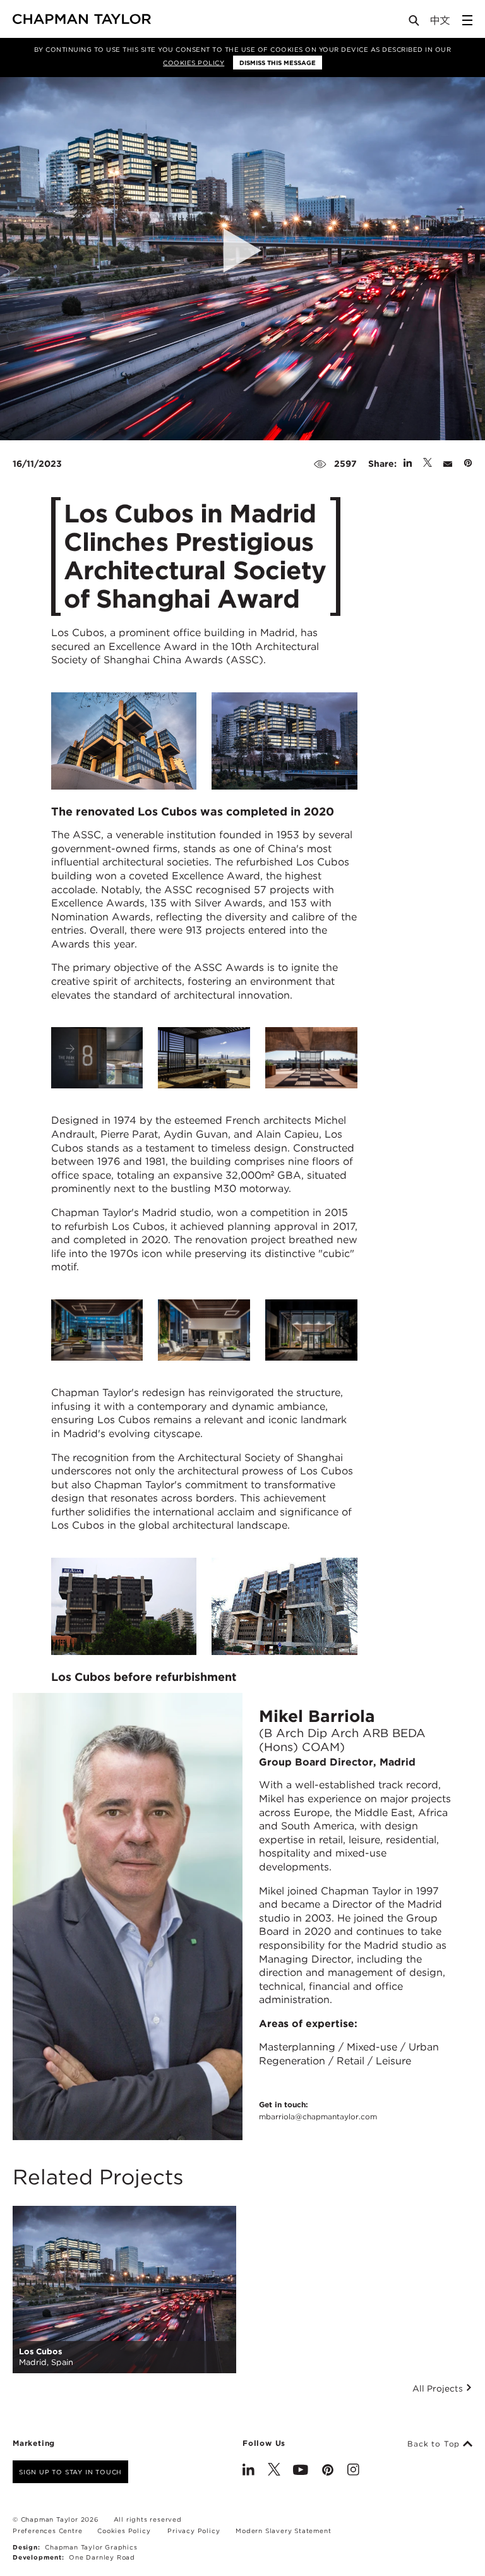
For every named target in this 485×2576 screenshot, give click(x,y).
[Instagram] (353, 2471)
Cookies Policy (194, 63)
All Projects (439, 2388)
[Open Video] (242, 251)
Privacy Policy (194, 2531)
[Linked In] (248, 2471)
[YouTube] (301, 2471)
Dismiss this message (278, 63)
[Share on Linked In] (408, 464)
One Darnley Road (102, 2557)
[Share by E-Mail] (448, 464)
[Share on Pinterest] (468, 464)
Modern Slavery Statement (283, 2531)
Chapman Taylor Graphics (91, 2547)
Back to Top (435, 2444)
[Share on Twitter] (428, 464)
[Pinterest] (328, 2471)
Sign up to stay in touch (70, 2472)
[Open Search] (415, 23)
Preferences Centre (47, 2531)
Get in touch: (318, 2110)
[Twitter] (274, 2471)
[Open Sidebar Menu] (467, 20)
